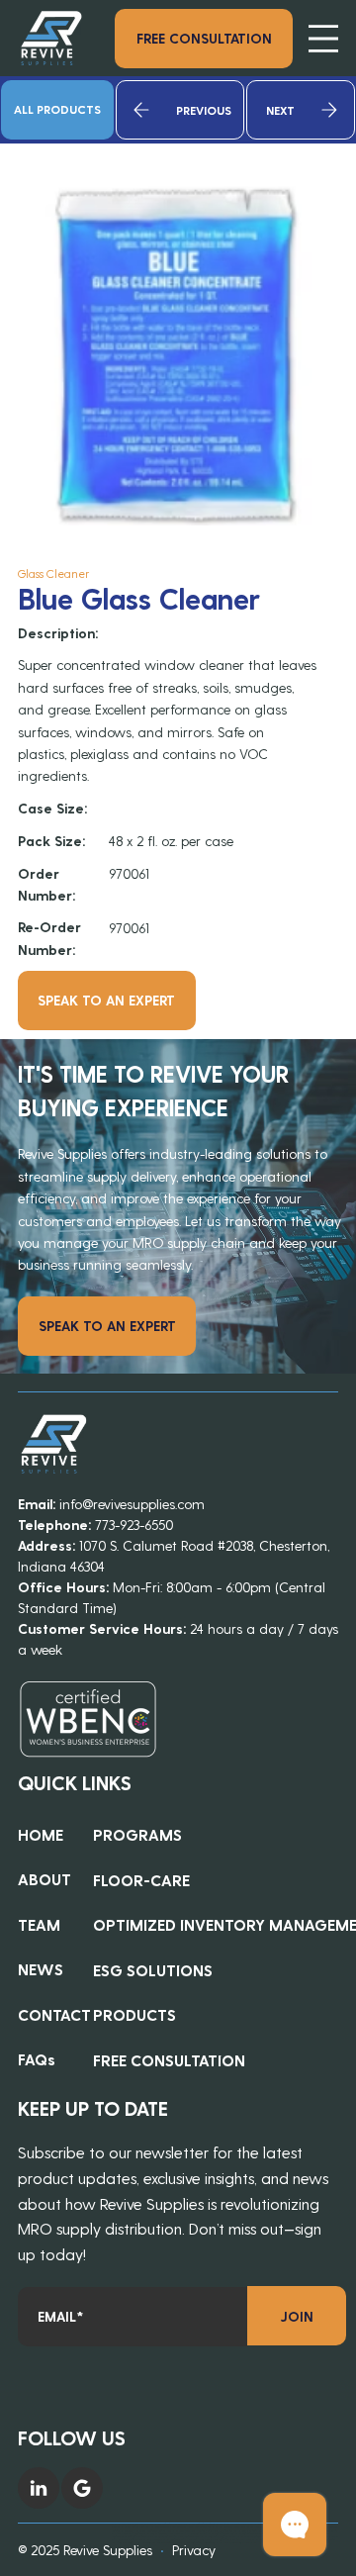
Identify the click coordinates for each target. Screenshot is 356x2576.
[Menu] (323, 39)
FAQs (37, 2059)
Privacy (194, 2550)
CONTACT (54, 2014)
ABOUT (44, 1879)
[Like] (39, 2488)
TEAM (39, 1924)
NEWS (41, 1969)
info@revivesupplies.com (132, 1504)
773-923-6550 (134, 1525)
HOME (41, 1834)
